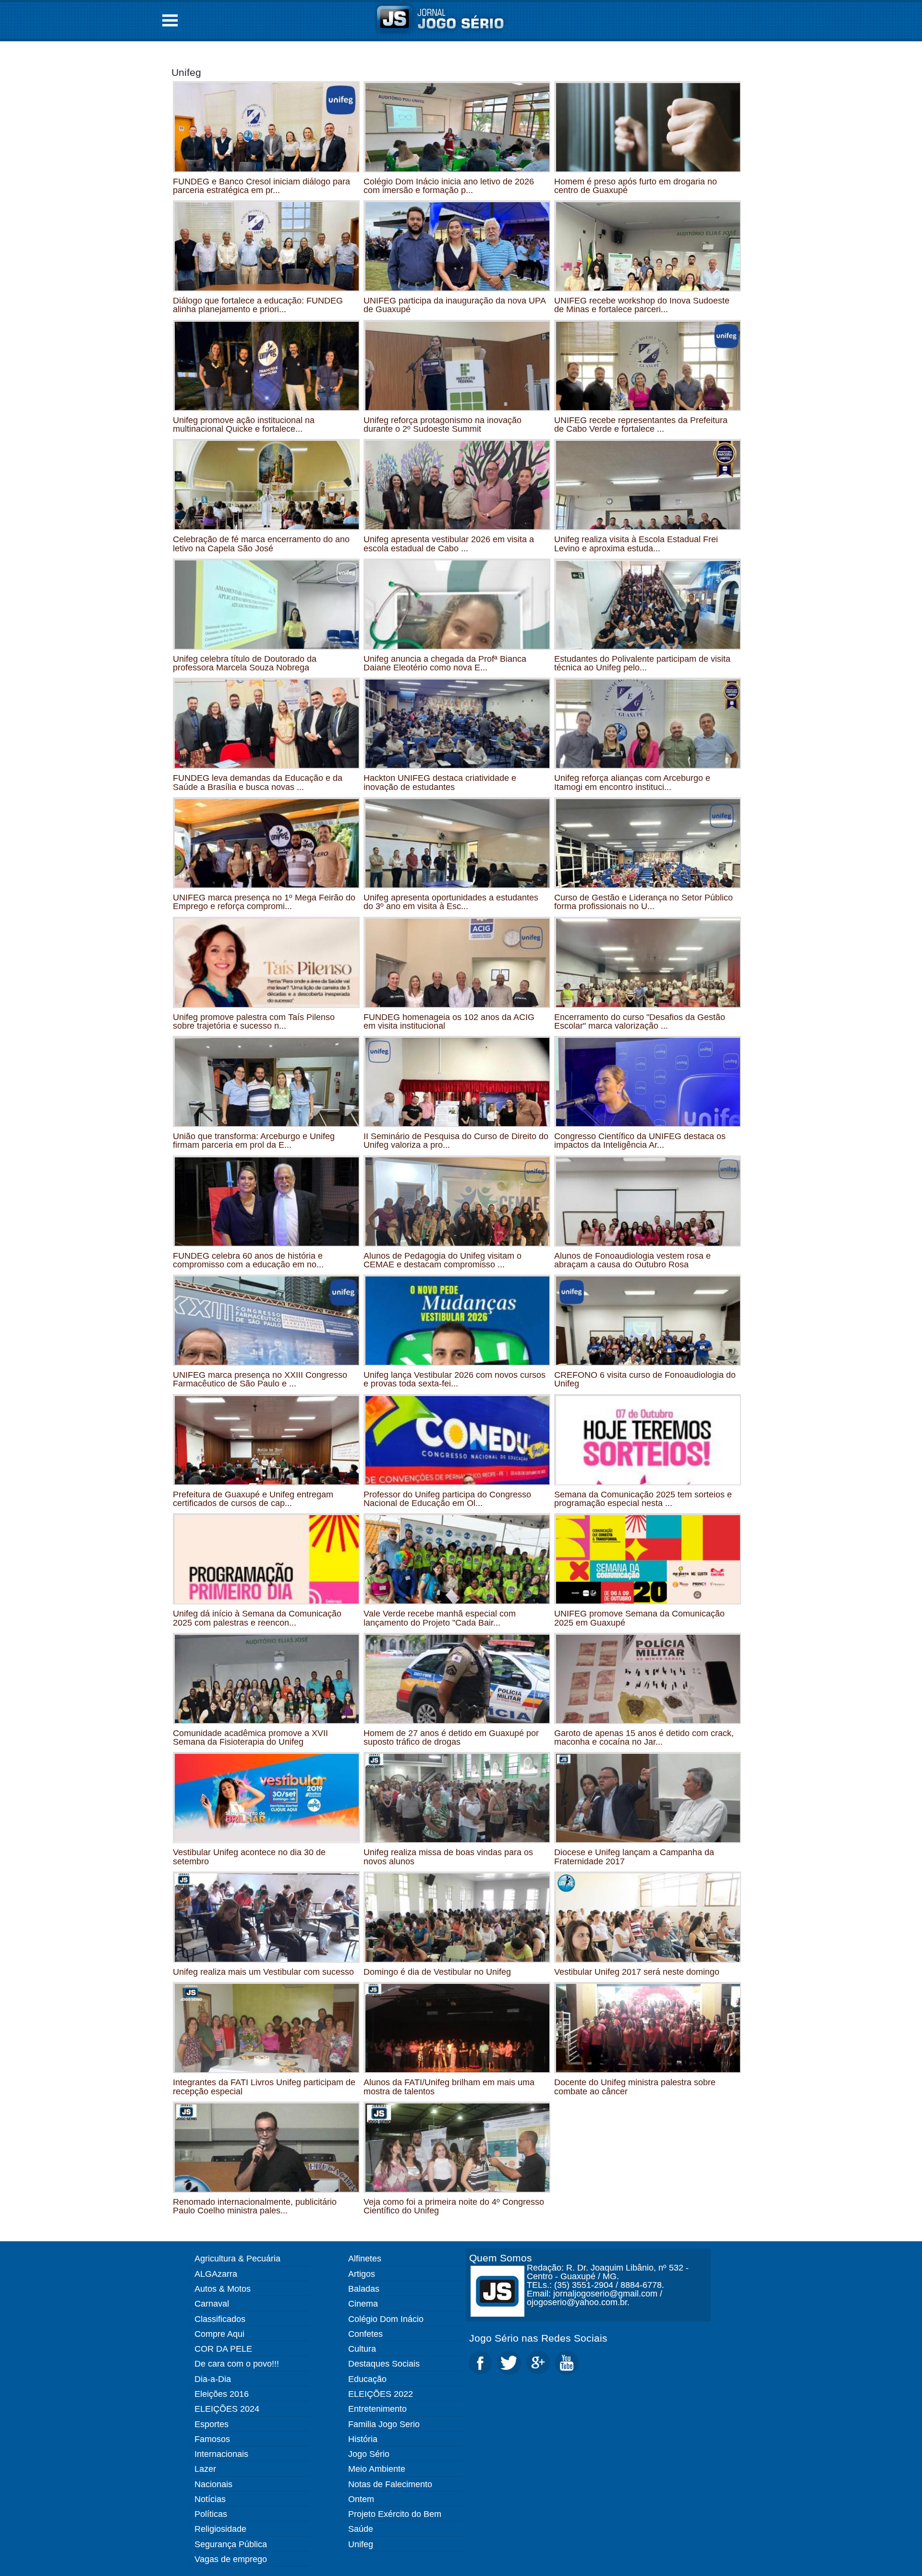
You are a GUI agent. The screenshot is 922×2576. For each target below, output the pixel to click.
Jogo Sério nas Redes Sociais (538, 2338)
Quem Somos (501, 2258)
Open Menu (170, 20)
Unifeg (186, 72)
